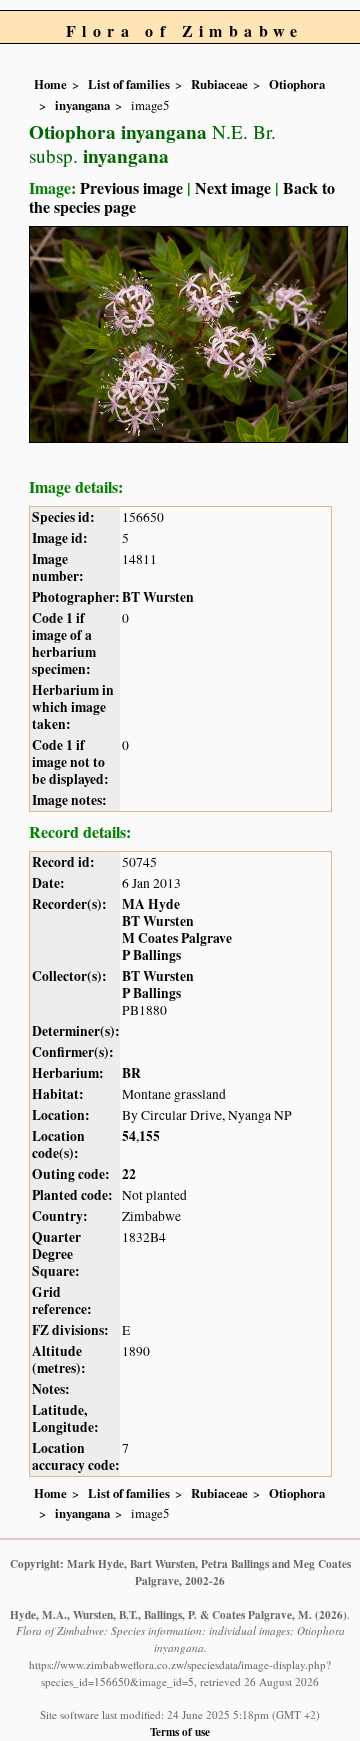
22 (129, 1174)
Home (50, 84)
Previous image (131, 187)
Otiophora (297, 84)
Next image (233, 187)
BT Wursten (158, 597)
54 (129, 1136)
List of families (129, 84)
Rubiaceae (219, 84)
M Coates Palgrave (177, 938)
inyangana (82, 105)
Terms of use (180, 1731)
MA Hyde (151, 904)
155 (149, 1136)
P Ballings (151, 955)
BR (131, 1073)
